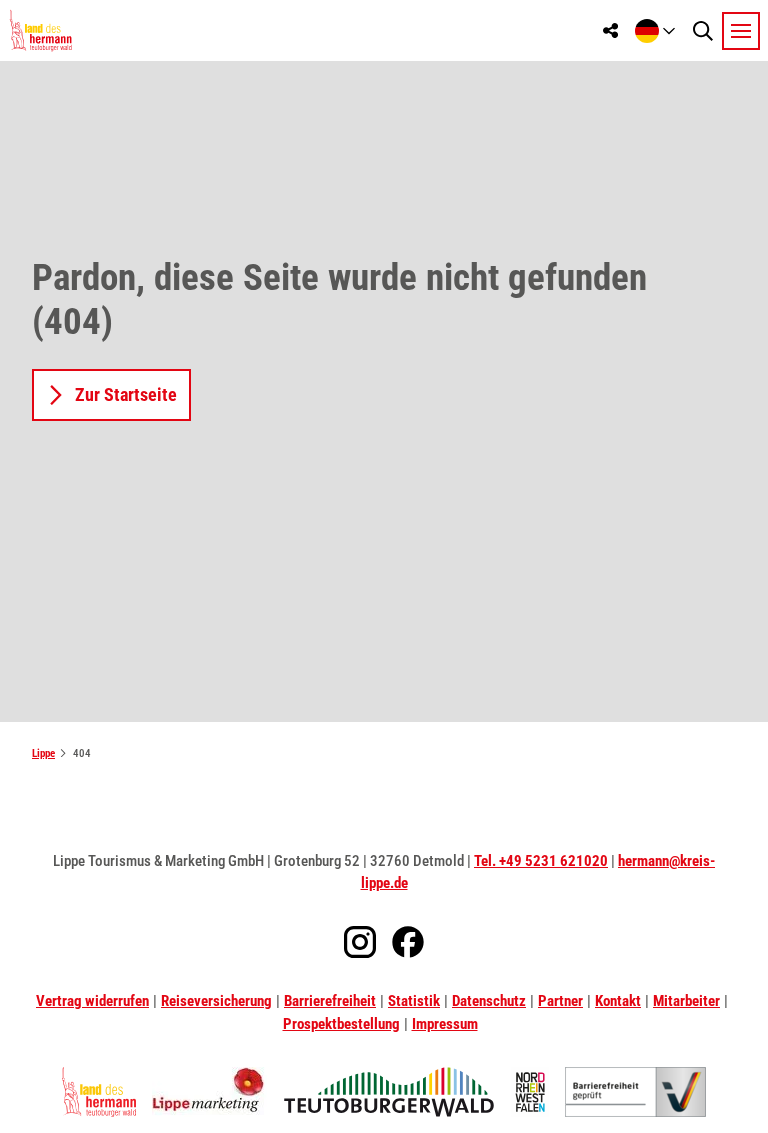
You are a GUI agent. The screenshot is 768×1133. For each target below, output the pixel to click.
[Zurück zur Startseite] (40, 30)
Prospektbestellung (341, 1024)
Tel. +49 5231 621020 (541, 861)
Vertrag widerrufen (92, 1001)
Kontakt (618, 1001)
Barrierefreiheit (330, 1001)
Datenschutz (489, 1001)
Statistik (414, 1001)
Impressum (445, 1024)
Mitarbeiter (686, 1001)
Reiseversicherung (216, 1001)
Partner (560, 1001)
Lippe (43, 753)
